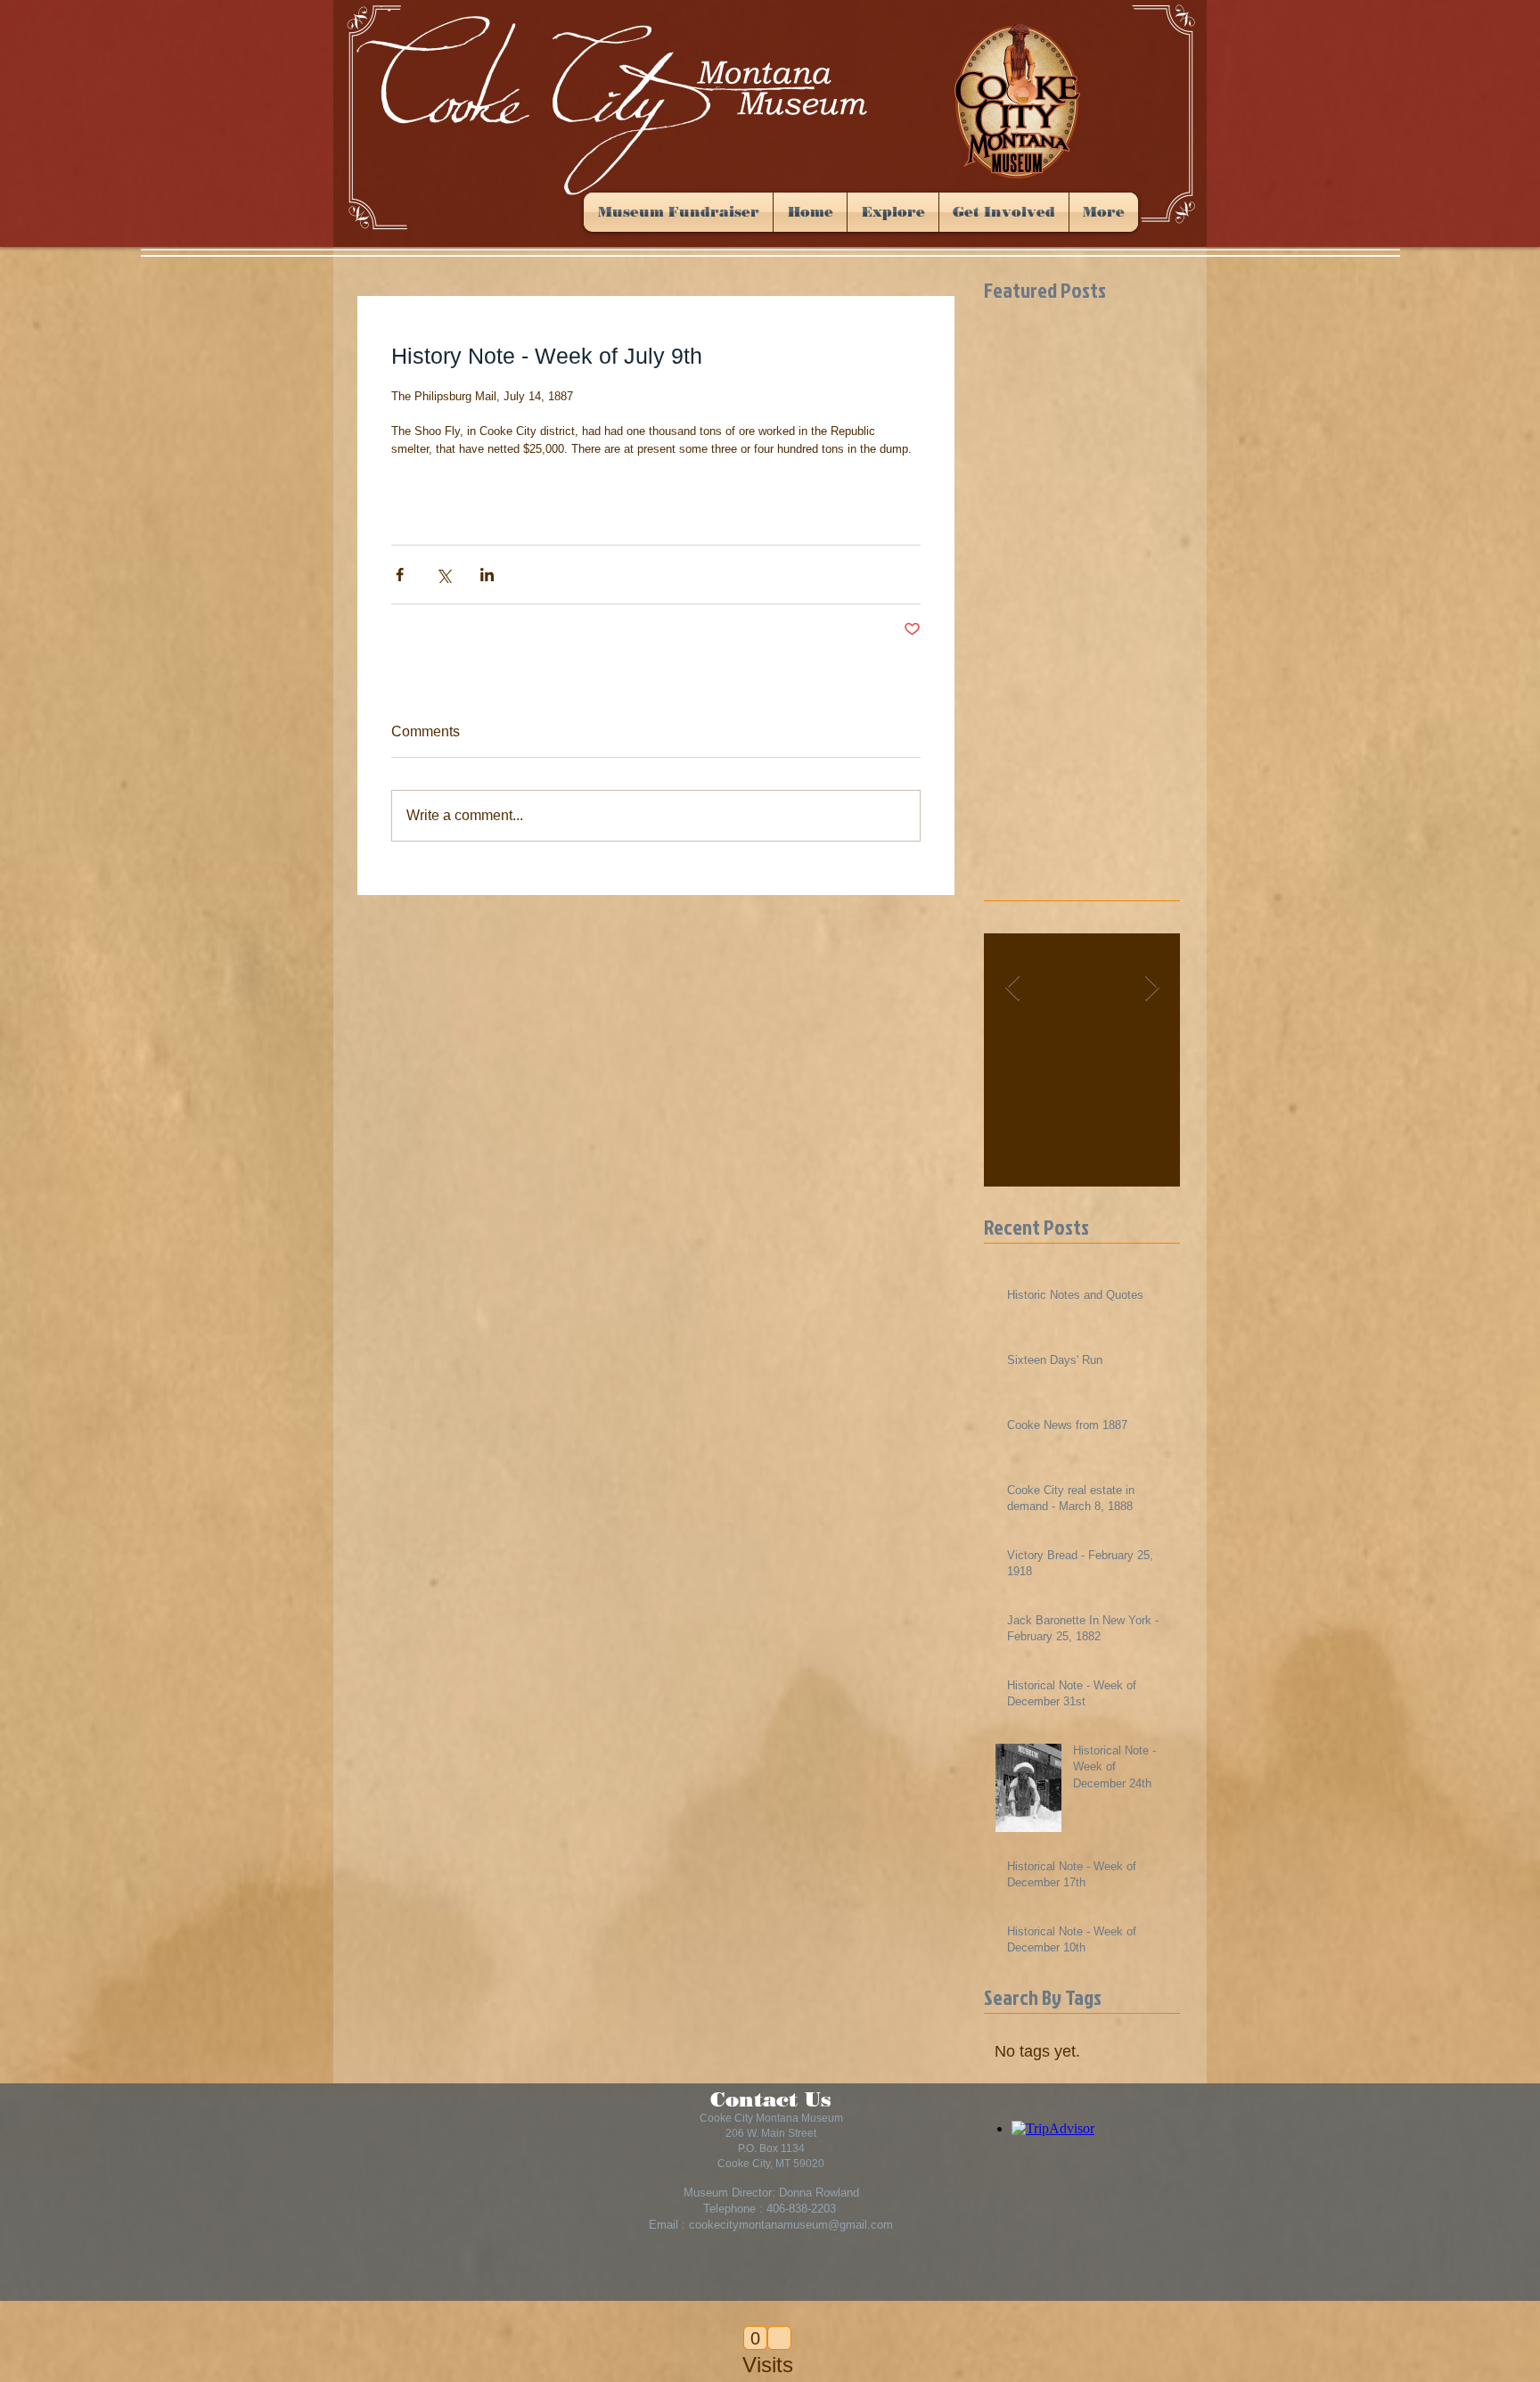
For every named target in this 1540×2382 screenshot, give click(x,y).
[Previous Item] (1012, 988)
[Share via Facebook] (400, 575)
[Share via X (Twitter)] (443, 575)
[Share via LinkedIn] (487, 575)
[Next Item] (1151, 988)
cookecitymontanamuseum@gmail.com (791, 2225)
